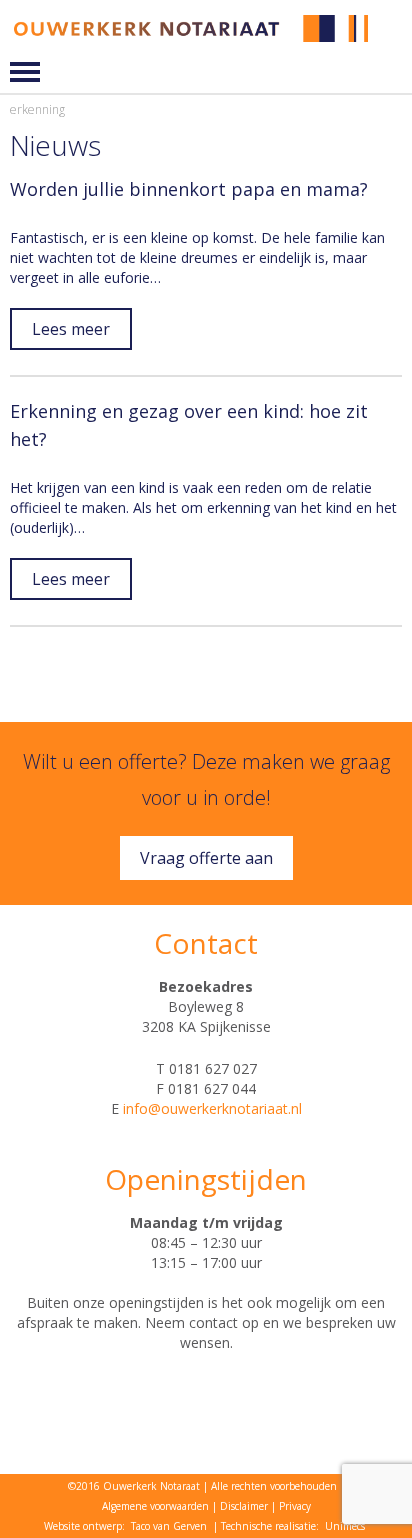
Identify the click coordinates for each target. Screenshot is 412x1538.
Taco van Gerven (169, 1526)
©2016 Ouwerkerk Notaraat (134, 1486)
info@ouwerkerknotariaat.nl (212, 1108)
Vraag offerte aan (206, 858)
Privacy (295, 1506)
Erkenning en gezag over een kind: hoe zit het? (189, 425)
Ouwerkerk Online (394, 43)
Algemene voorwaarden (155, 1506)
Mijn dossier (394, 28)
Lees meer (71, 329)
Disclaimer (244, 1506)
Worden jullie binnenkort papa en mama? (189, 189)
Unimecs (345, 1526)
